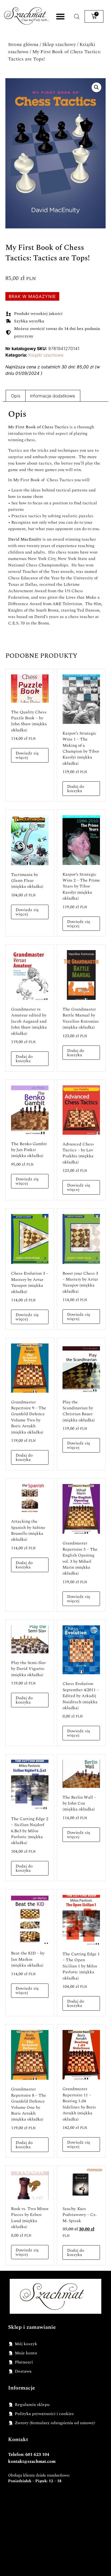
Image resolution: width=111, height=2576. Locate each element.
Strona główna (23, 44)
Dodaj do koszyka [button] (76, 789)
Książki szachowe (46, 355)
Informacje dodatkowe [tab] (52, 396)
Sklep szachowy (59, 44)
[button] (60, 17)
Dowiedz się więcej (27, 755)
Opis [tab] (16, 396)
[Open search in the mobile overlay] (77, 17)
